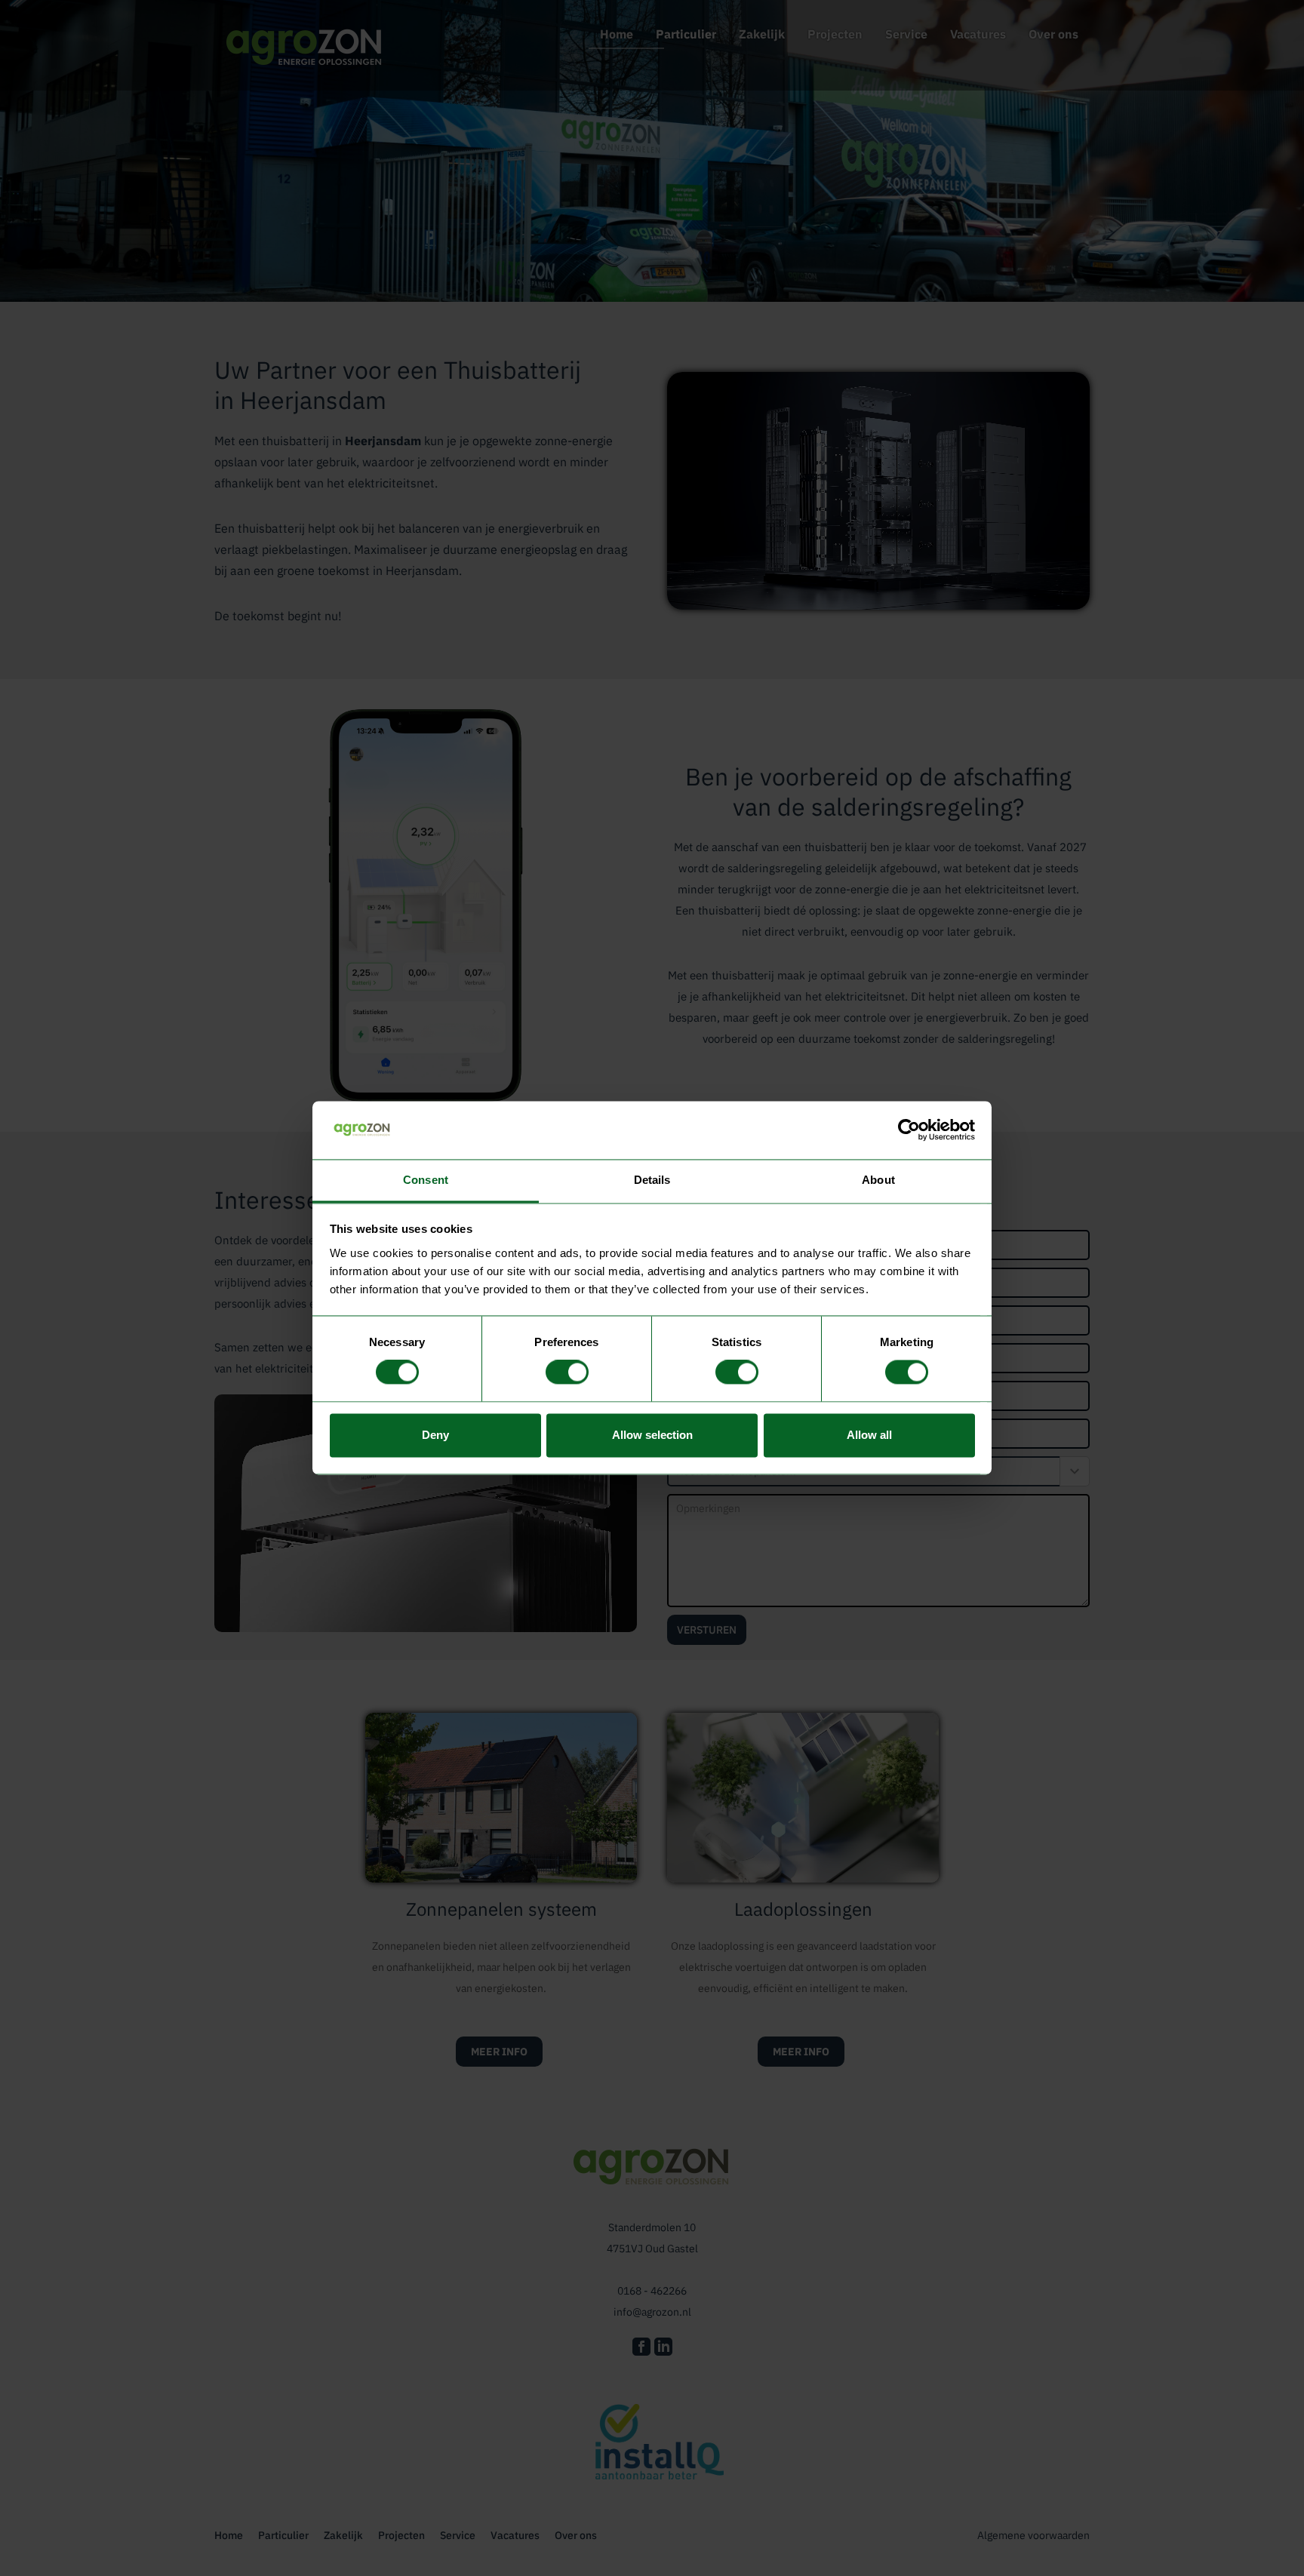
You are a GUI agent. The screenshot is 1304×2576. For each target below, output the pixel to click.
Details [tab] (652, 1180)
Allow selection (652, 1435)
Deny (435, 1435)
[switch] (567, 1373)
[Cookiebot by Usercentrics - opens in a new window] (909, 1130)
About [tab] (878, 1180)
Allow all (869, 1435)
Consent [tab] (426, 1180)
